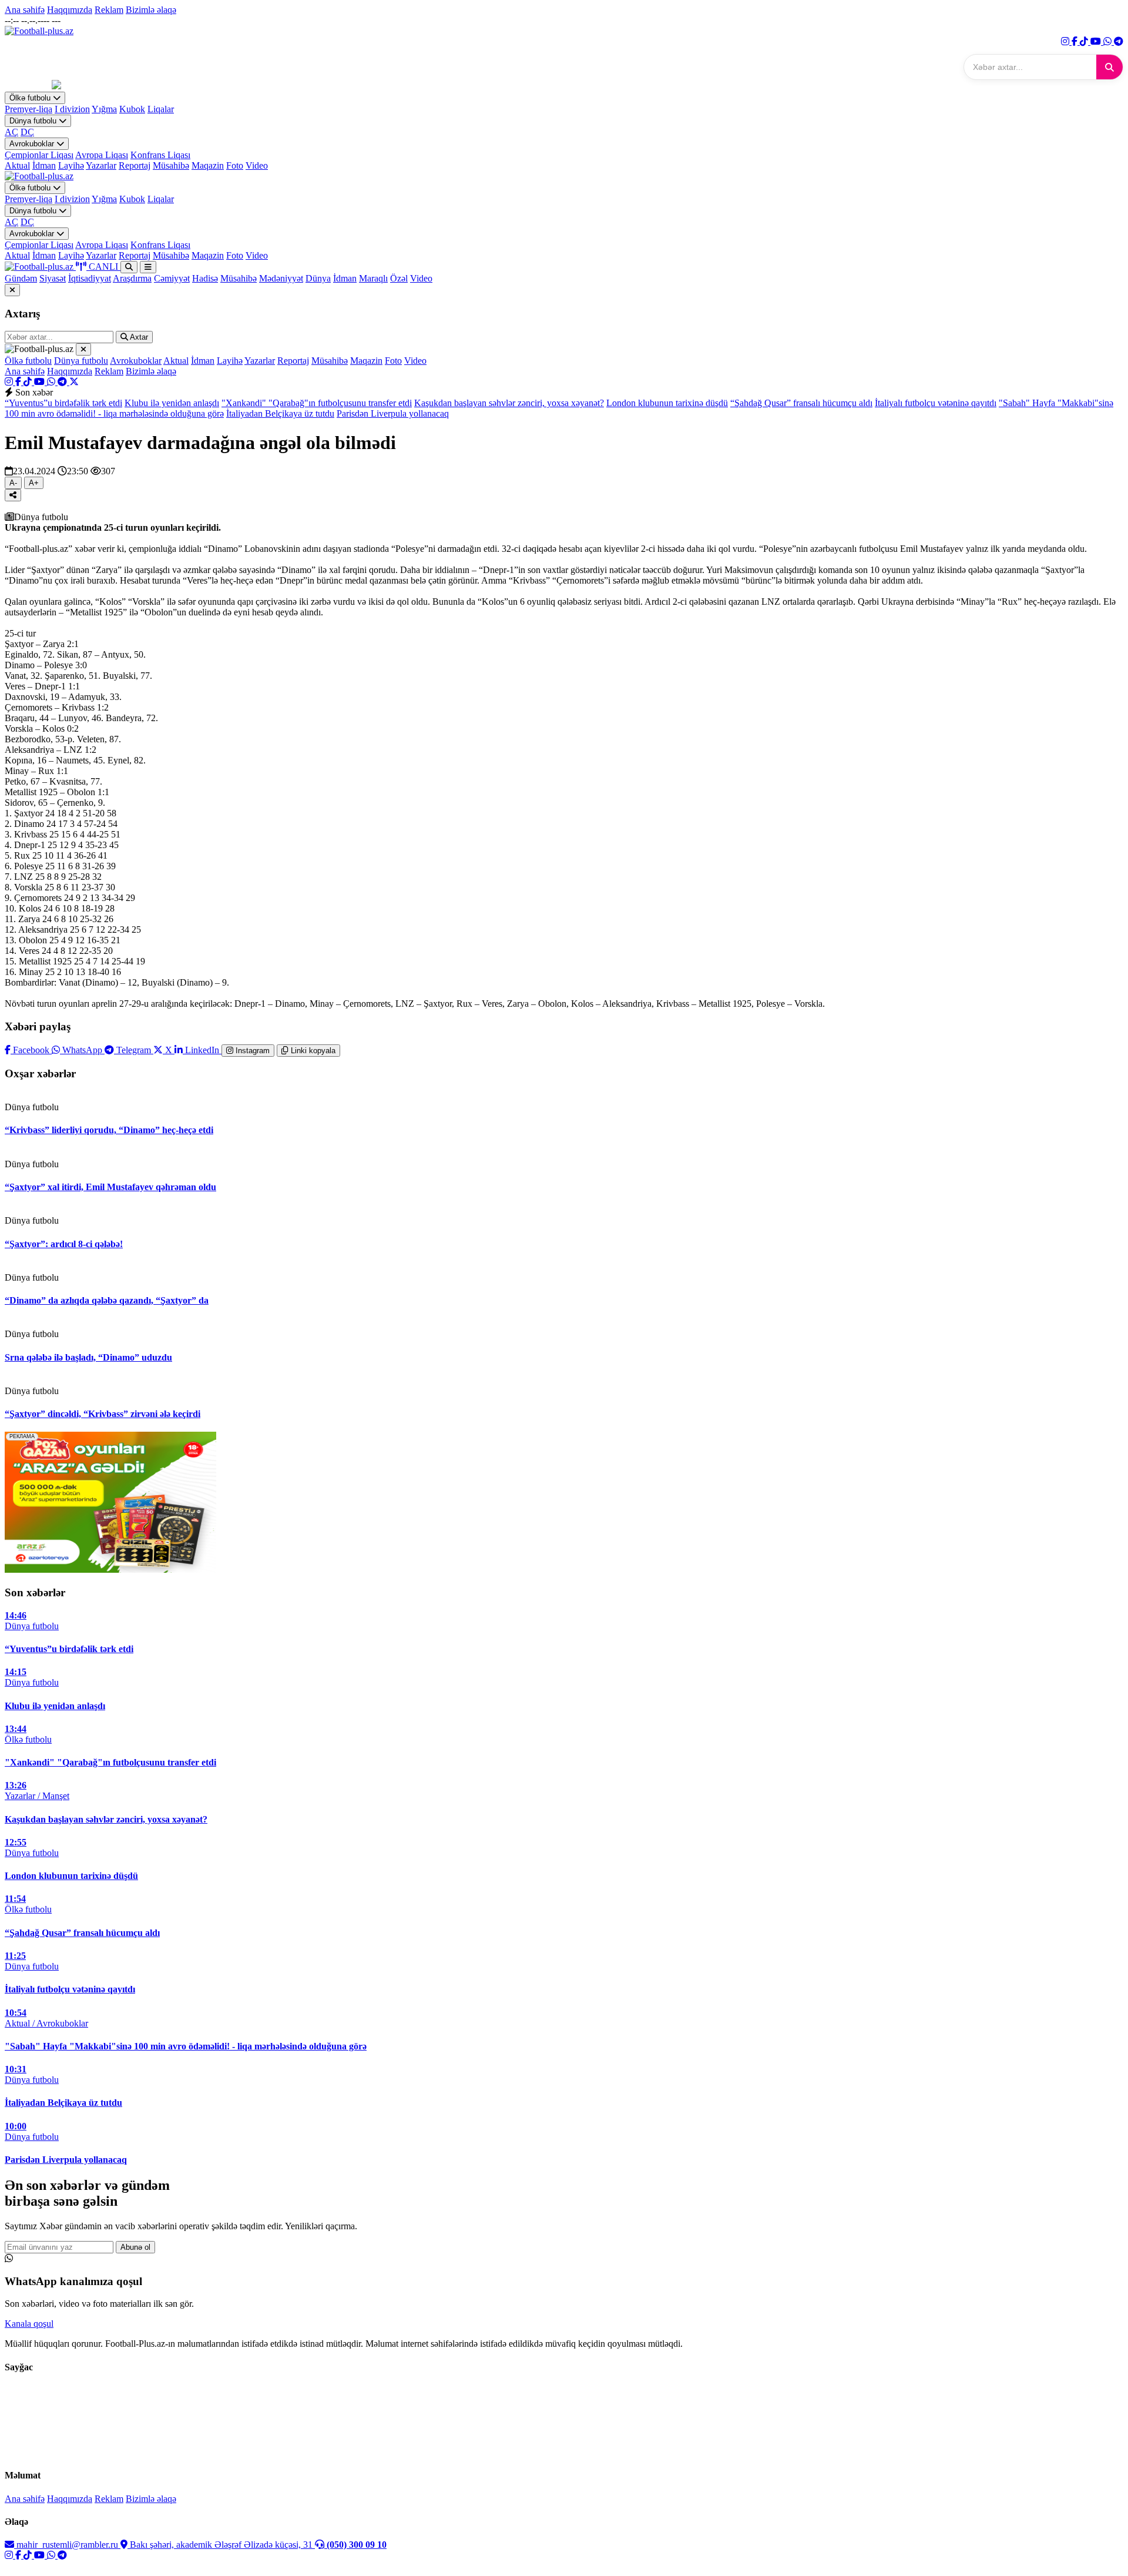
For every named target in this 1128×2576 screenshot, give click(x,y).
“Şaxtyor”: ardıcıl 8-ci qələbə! (64, 1244)
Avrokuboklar (33, 144)
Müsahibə (171, 165)
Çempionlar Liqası (39, 155)
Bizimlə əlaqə (151, 10)
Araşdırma (132, 278)
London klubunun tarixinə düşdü (667, 403)
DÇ (27, 132)
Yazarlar (101, 165)
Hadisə (205, 278)
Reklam (109, 10)
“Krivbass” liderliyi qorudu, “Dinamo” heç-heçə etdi (109, 1130)
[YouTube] (1097, 41)
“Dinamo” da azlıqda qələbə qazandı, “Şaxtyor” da (107, 1300)
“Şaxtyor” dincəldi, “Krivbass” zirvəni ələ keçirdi (103, 1414)
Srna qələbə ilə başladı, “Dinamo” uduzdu (88, 1357)
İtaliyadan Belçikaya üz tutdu (280, 413)
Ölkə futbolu (31, 98)
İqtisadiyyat (90, 278)
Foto (235, 165)
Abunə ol (135, 2247)
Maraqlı (373, 278)
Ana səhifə (25, 10)
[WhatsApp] (1109, 41)
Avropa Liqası (102, 155)
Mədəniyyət (281, 278)
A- (13, 483)
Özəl (399, 278)
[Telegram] (1119, 41)
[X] (74, 382)
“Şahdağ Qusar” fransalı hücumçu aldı (801, 403)
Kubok (132, 109)
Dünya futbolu (34, 121)
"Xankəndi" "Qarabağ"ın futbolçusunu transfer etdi (317, 403)
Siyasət (53, 278)
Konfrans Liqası (160, 155)
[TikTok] (1085, 41)
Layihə (71, 165)
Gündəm (21, 278)
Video (257, 165)
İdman (44, 165)
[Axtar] (1109, 67)
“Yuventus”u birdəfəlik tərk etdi (63, 403)
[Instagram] (1066, 41)
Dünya (318, 278)
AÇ (11, 132)
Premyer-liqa (28, 109)
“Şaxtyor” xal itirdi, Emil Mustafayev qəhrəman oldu (110, 1187)
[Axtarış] (129, 267)
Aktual (17, 165)
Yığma (104, 109)
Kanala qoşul (29, 2324)
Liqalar (161, 109)
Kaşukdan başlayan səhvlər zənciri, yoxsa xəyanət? (509, 403)
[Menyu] (148, 267)
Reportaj (135, 165)
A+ (34, 483)
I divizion (72, 109)
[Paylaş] (13, 495)
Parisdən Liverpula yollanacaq (393, 413)
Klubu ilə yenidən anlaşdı (172, 403)
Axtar (138, 337)
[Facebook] (1076, 41)
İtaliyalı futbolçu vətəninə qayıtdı (936, 403)
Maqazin (208, 165)
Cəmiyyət (172, 278)
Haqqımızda (70, 10)
